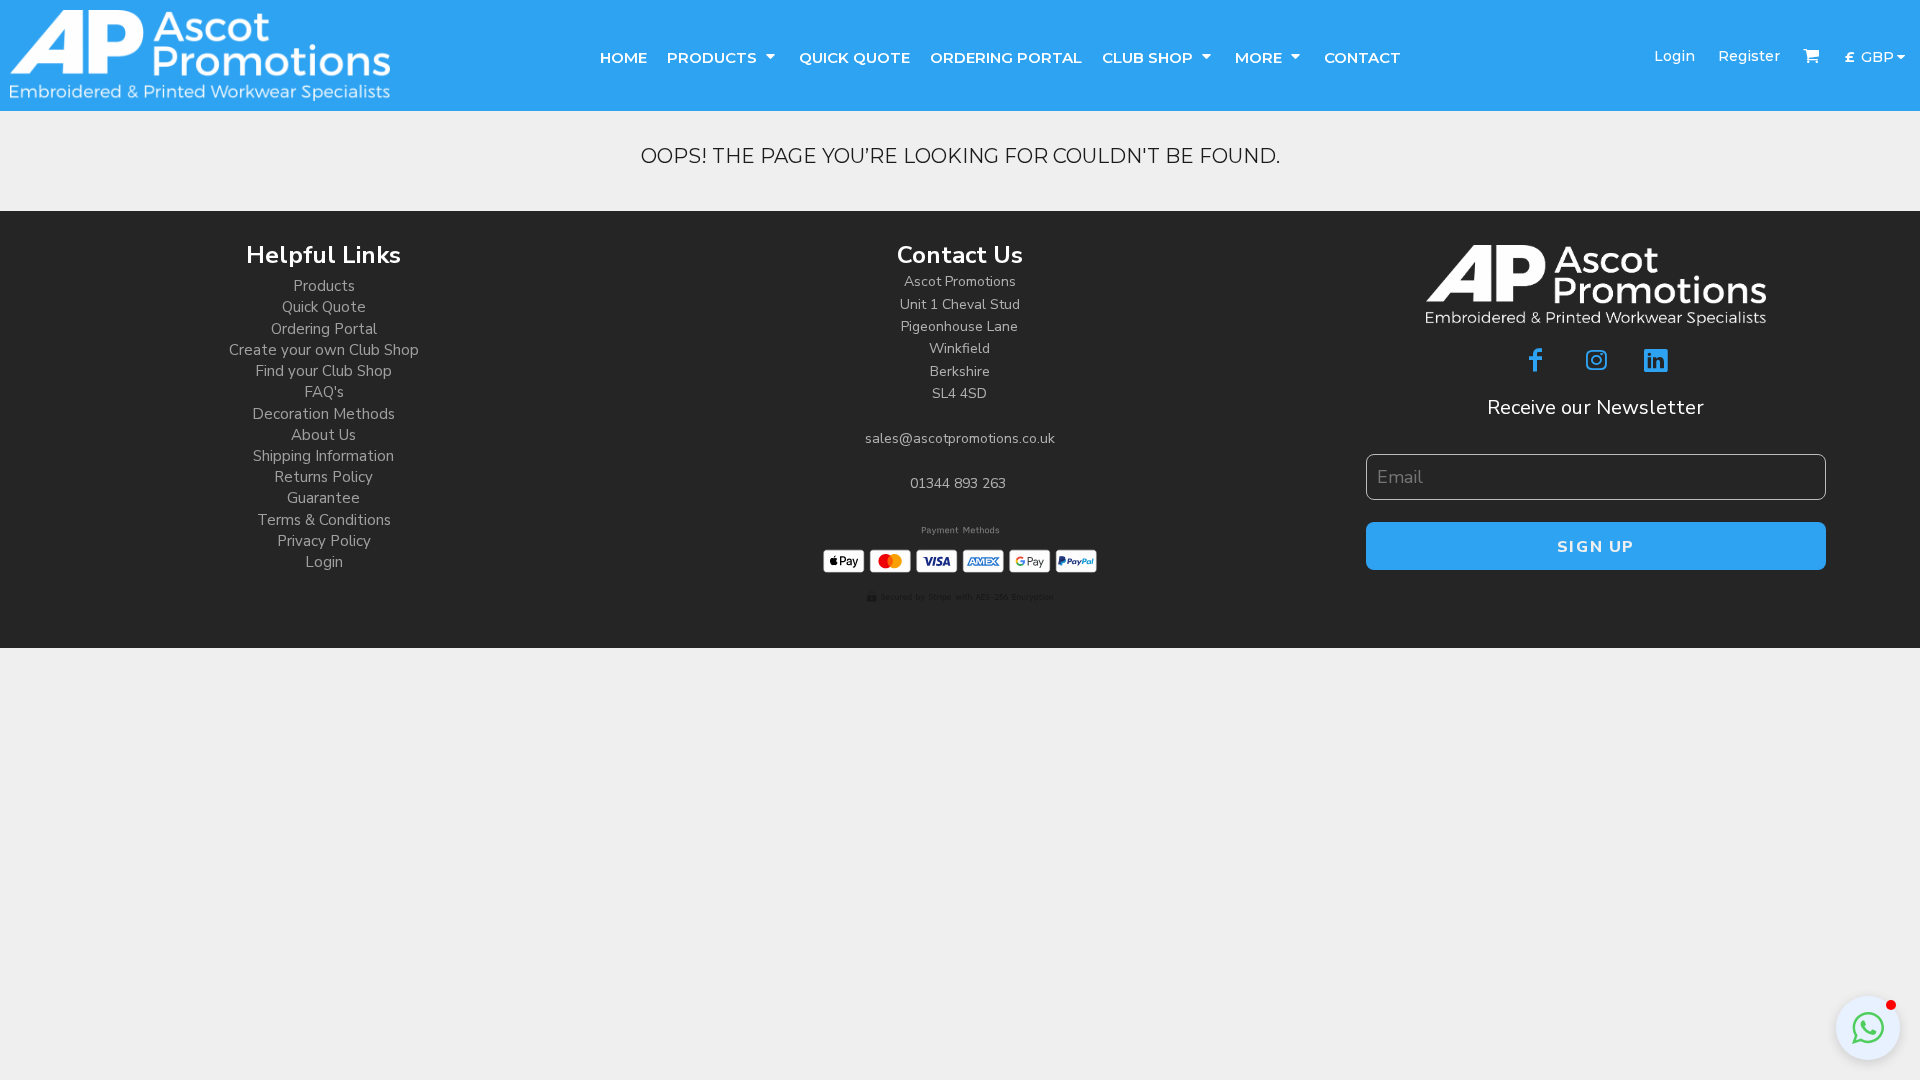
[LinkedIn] (1656, 360)
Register (1749, 56)
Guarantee (323, 498)
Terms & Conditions (324, 520)
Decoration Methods (323, 414)
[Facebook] (1536, 360)
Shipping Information (323, 456)
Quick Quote (324, 307)
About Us (323, 435)
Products (324, 286)
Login (1674, 56)
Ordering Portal (324, 329)
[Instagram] (1596, 360)
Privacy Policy (324, 541)
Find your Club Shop (323, 371)
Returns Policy (323, 477)
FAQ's (324, 392)
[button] (723, 55)
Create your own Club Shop (324, 350)
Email (1381, 444)
